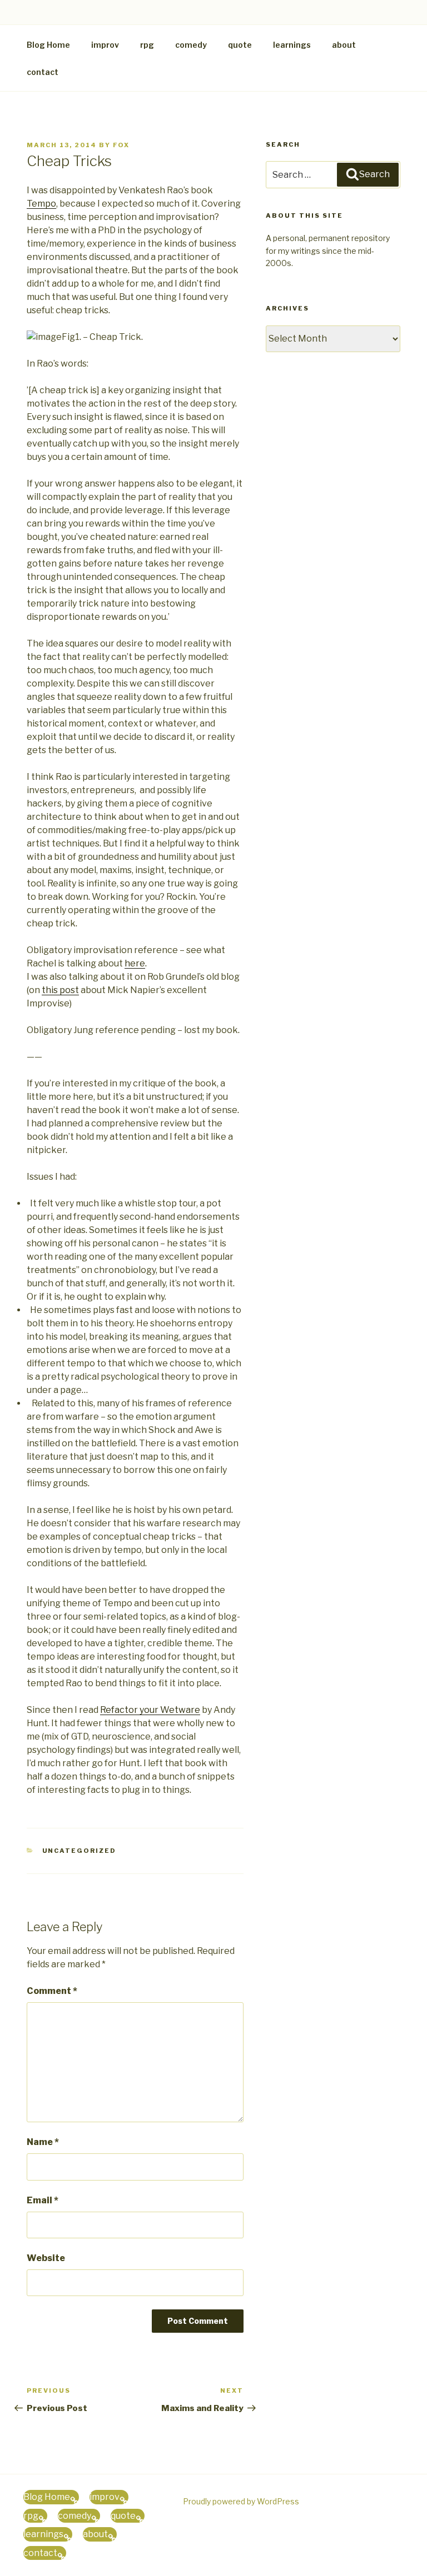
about (344, 45)
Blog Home (48, 45)
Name (43, 2142)
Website (46, 2258)
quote (240, 45)
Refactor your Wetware (150, 1710)
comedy (191, 45)
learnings (292, 45)
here (135, 963)
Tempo (41, 204)
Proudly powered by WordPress (241, 2501)
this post (60, 990)
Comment (52, 1991)
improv (105, 45)
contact (43, 72)
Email (43, 2200)
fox (121, 145)
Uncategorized (80, 1851)
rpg (147, 45)
